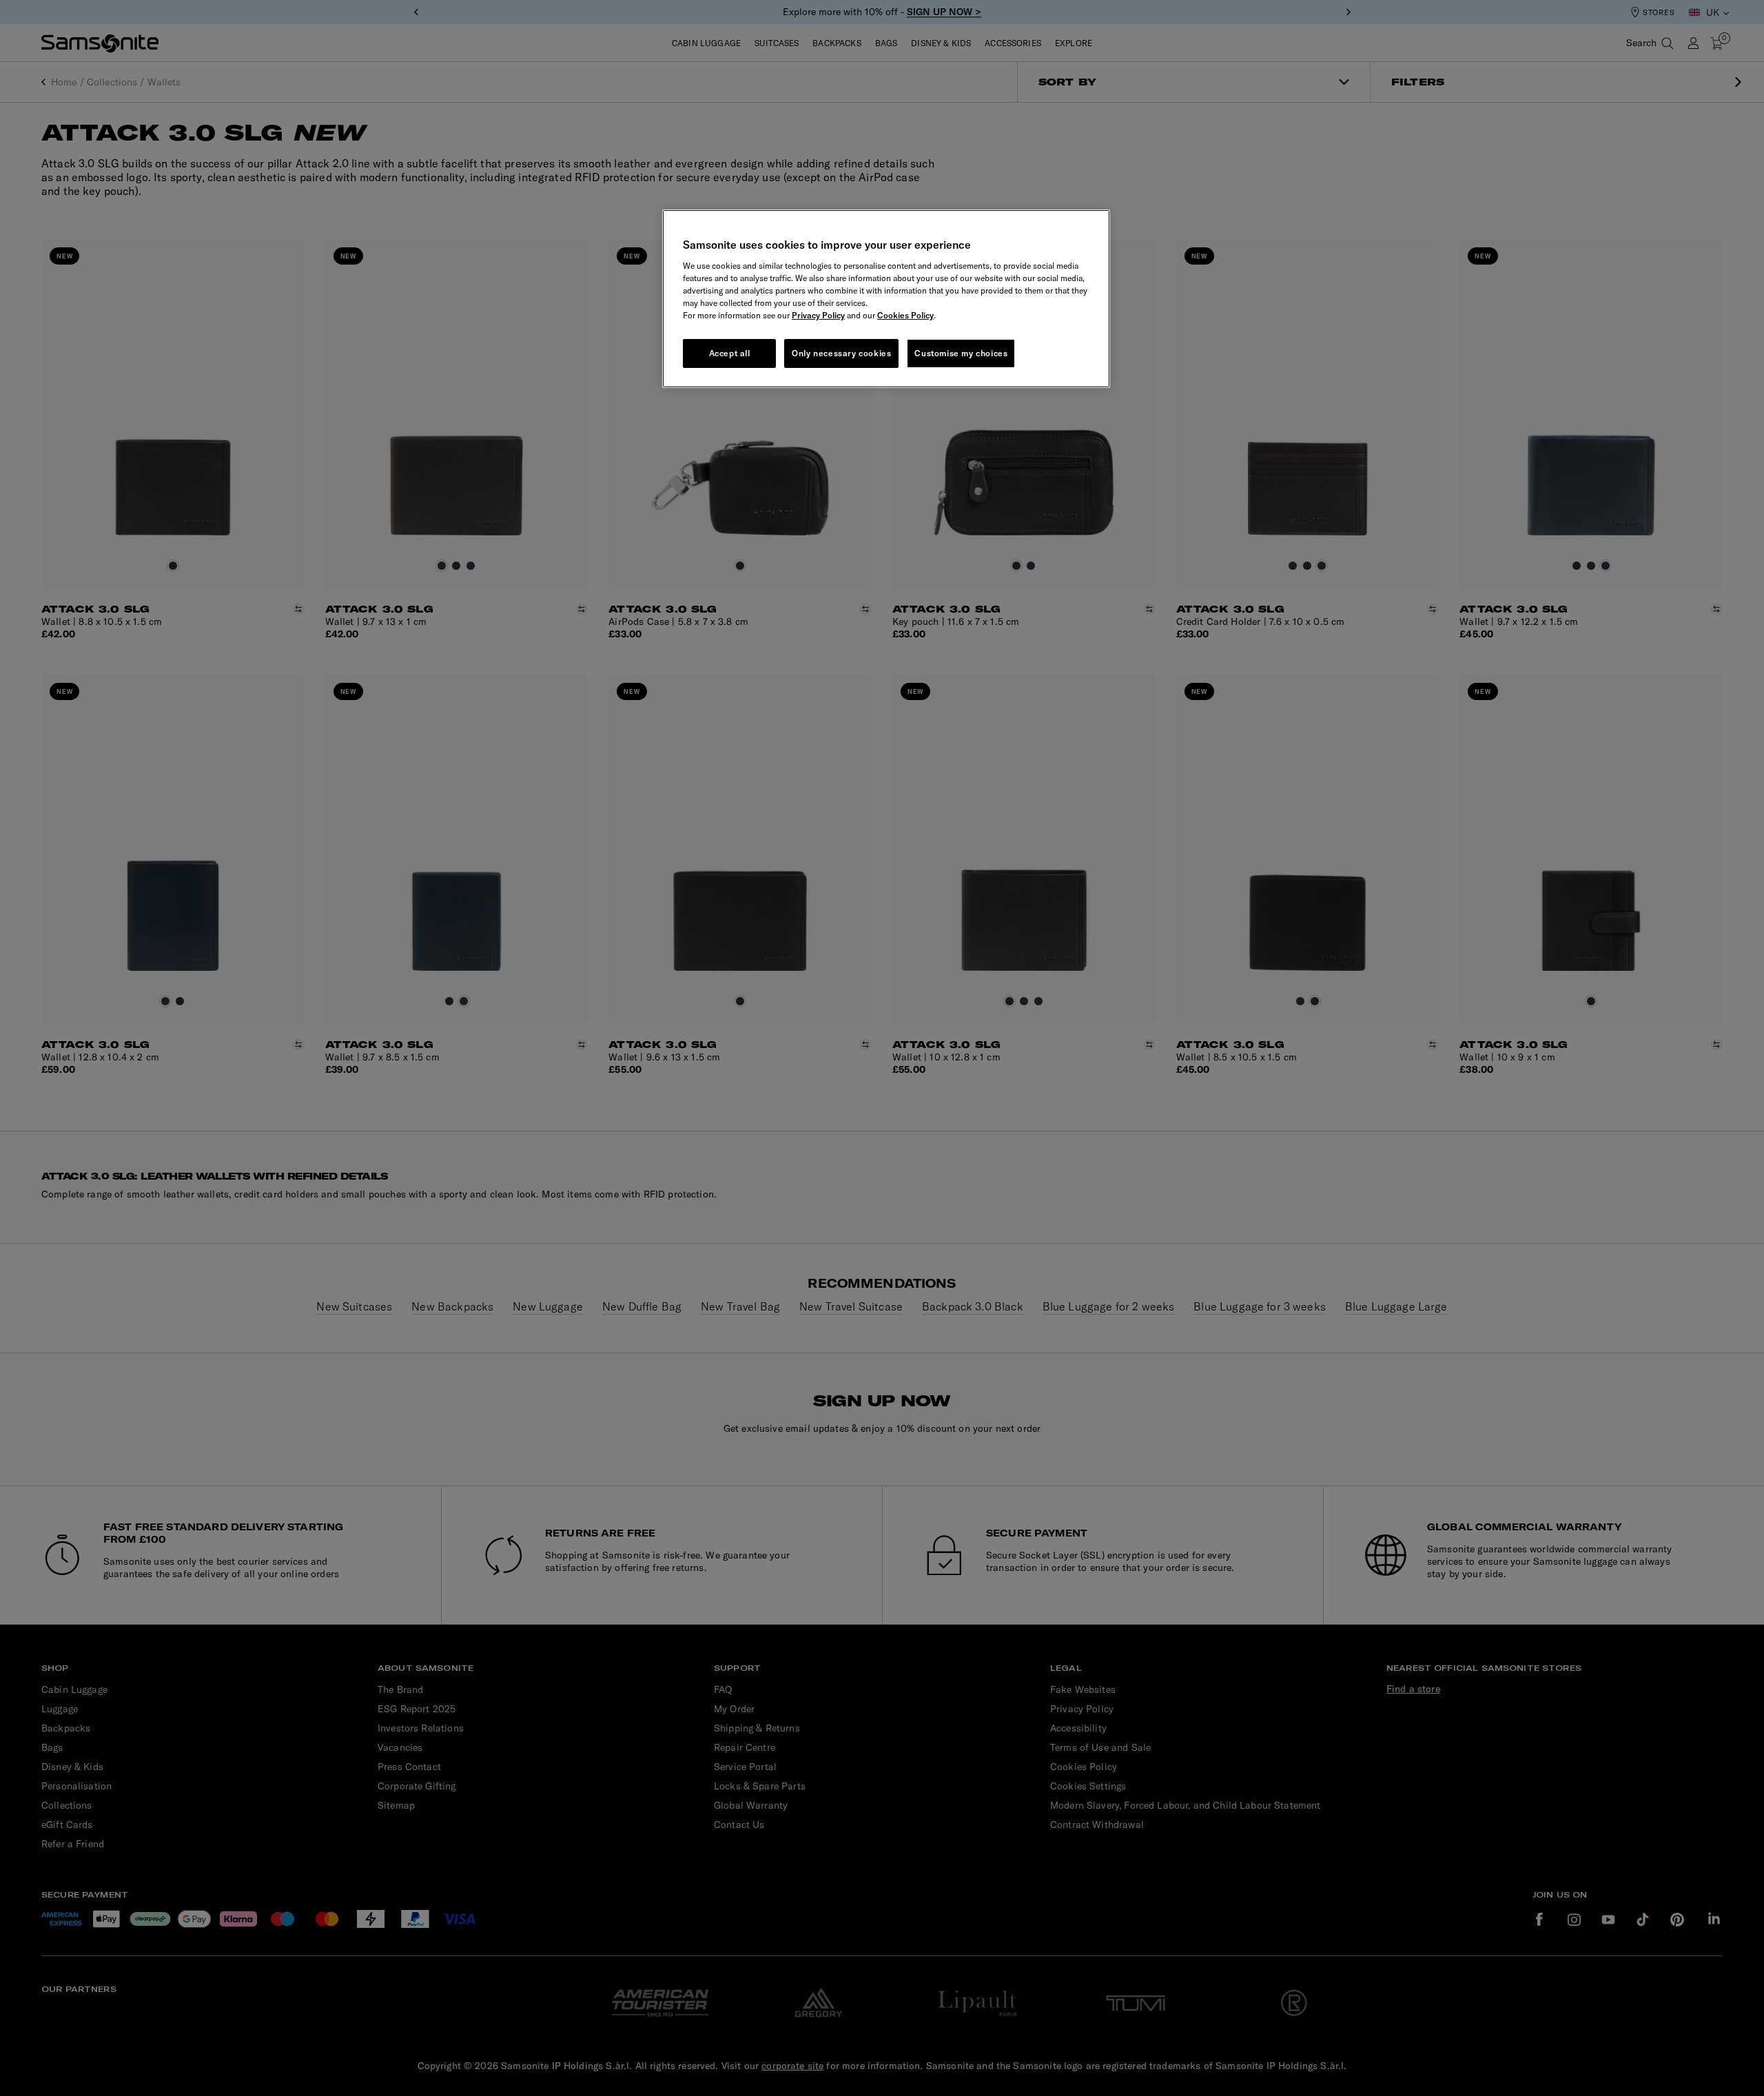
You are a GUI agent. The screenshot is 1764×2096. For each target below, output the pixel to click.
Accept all (730, 353)
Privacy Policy (818, 315)
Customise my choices (961, 353)
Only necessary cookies (841, 353)
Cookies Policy (905, 315)
